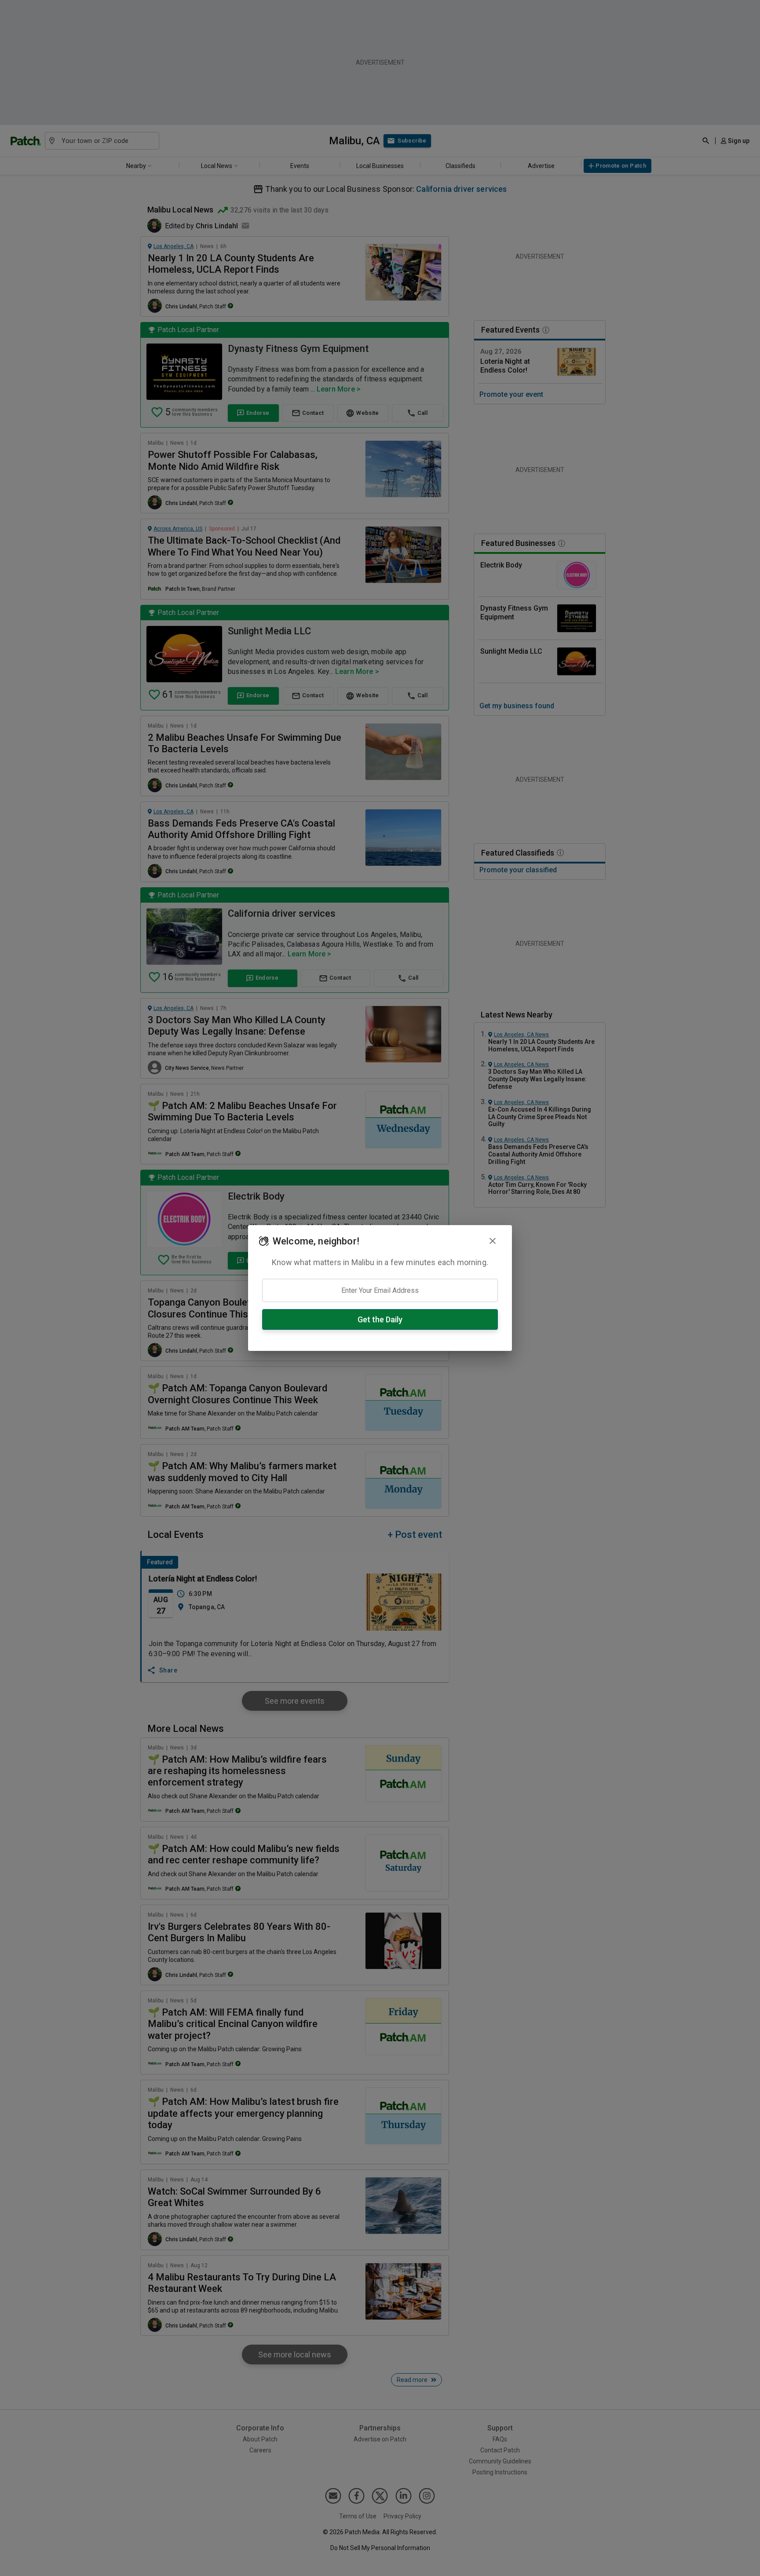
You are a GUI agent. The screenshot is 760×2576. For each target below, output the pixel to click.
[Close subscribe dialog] (493, 1241)
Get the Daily (380, 1319)
